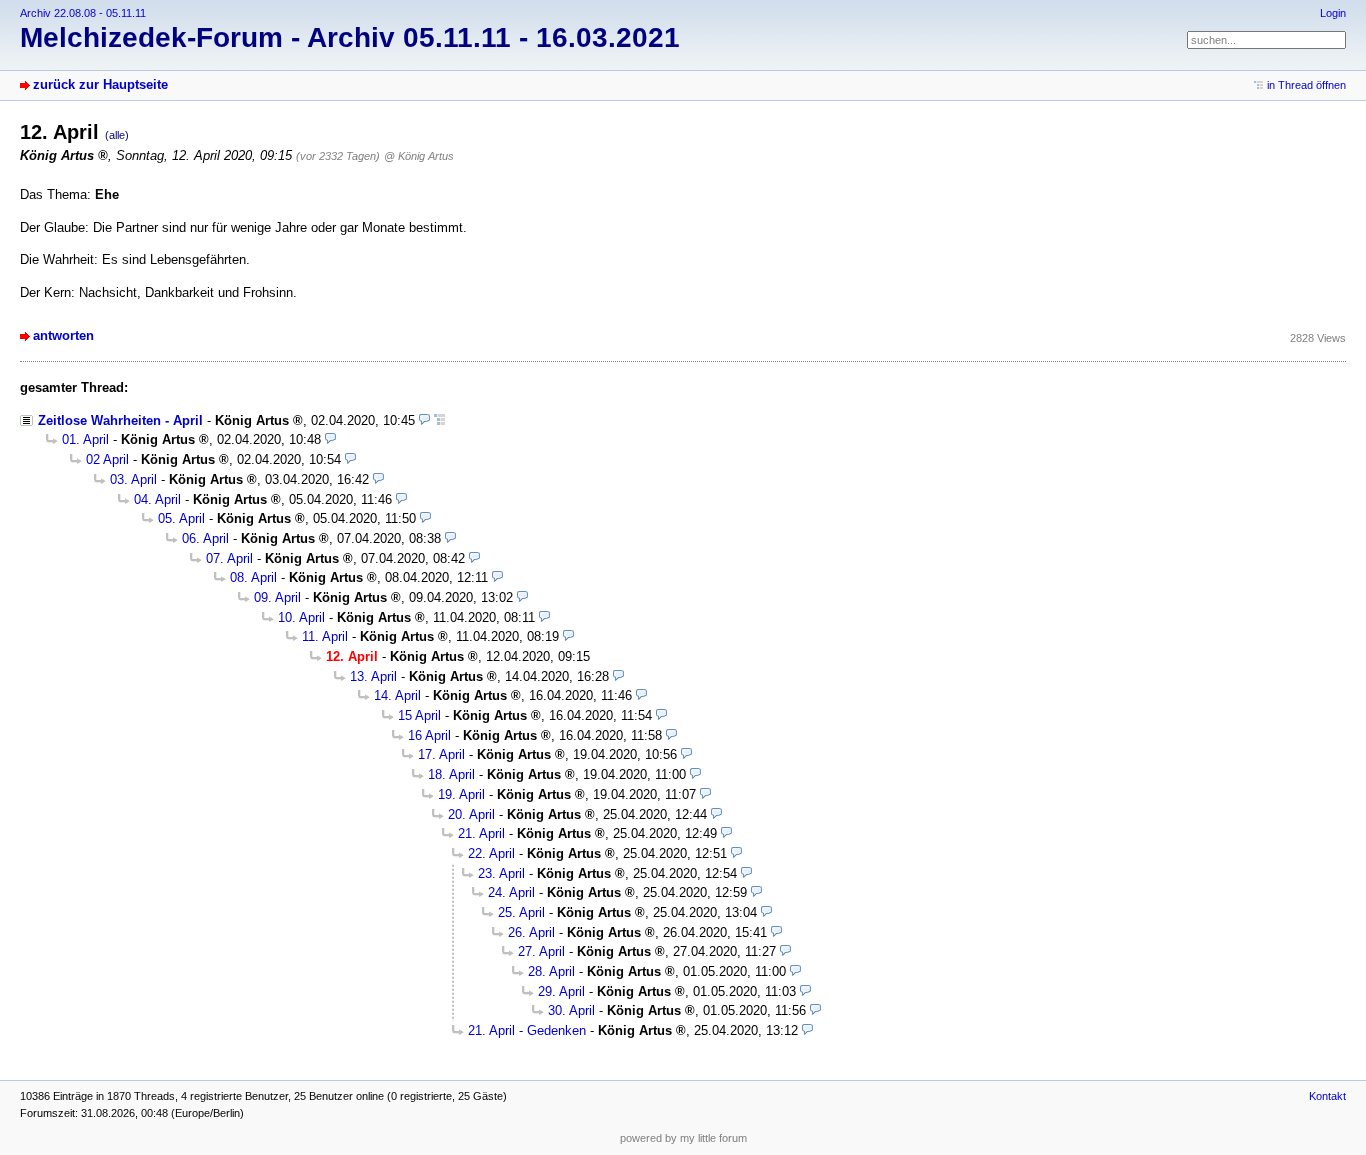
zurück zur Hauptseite (100, 84)
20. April (471, 814)
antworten (63, 335)
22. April (491, 853)
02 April (107, 459)
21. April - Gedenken (527, 1030)
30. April (571, 1010)
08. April (253, 577)
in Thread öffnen (1306, 85)
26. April (531, 932)
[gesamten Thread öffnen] (439, 420)
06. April (205, 538)
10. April (301, 617)
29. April (561, 991)
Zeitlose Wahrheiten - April (120, 420)
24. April (511, 892)
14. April (397, 695)
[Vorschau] (424, 420)
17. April (441, 754)
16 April (429, 735)
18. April (451, 774)
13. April (373, 676)
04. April (157, 499)
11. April (325, 636)
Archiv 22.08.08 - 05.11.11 (83, 13)
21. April (481, 833)
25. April (521, 912)
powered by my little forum (683, 1138)
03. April (133, 479)
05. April (181, 518)
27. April (541, 951)
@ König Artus (419, 156)
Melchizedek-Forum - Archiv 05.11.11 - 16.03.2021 (350, 37)
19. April (461, 794)
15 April (419, 715)
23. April (501, 873)
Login (1333, 13)
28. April (551, 971)
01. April (85, 439)
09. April (277, 597)
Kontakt (1327, 1096)
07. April (229, 558)
